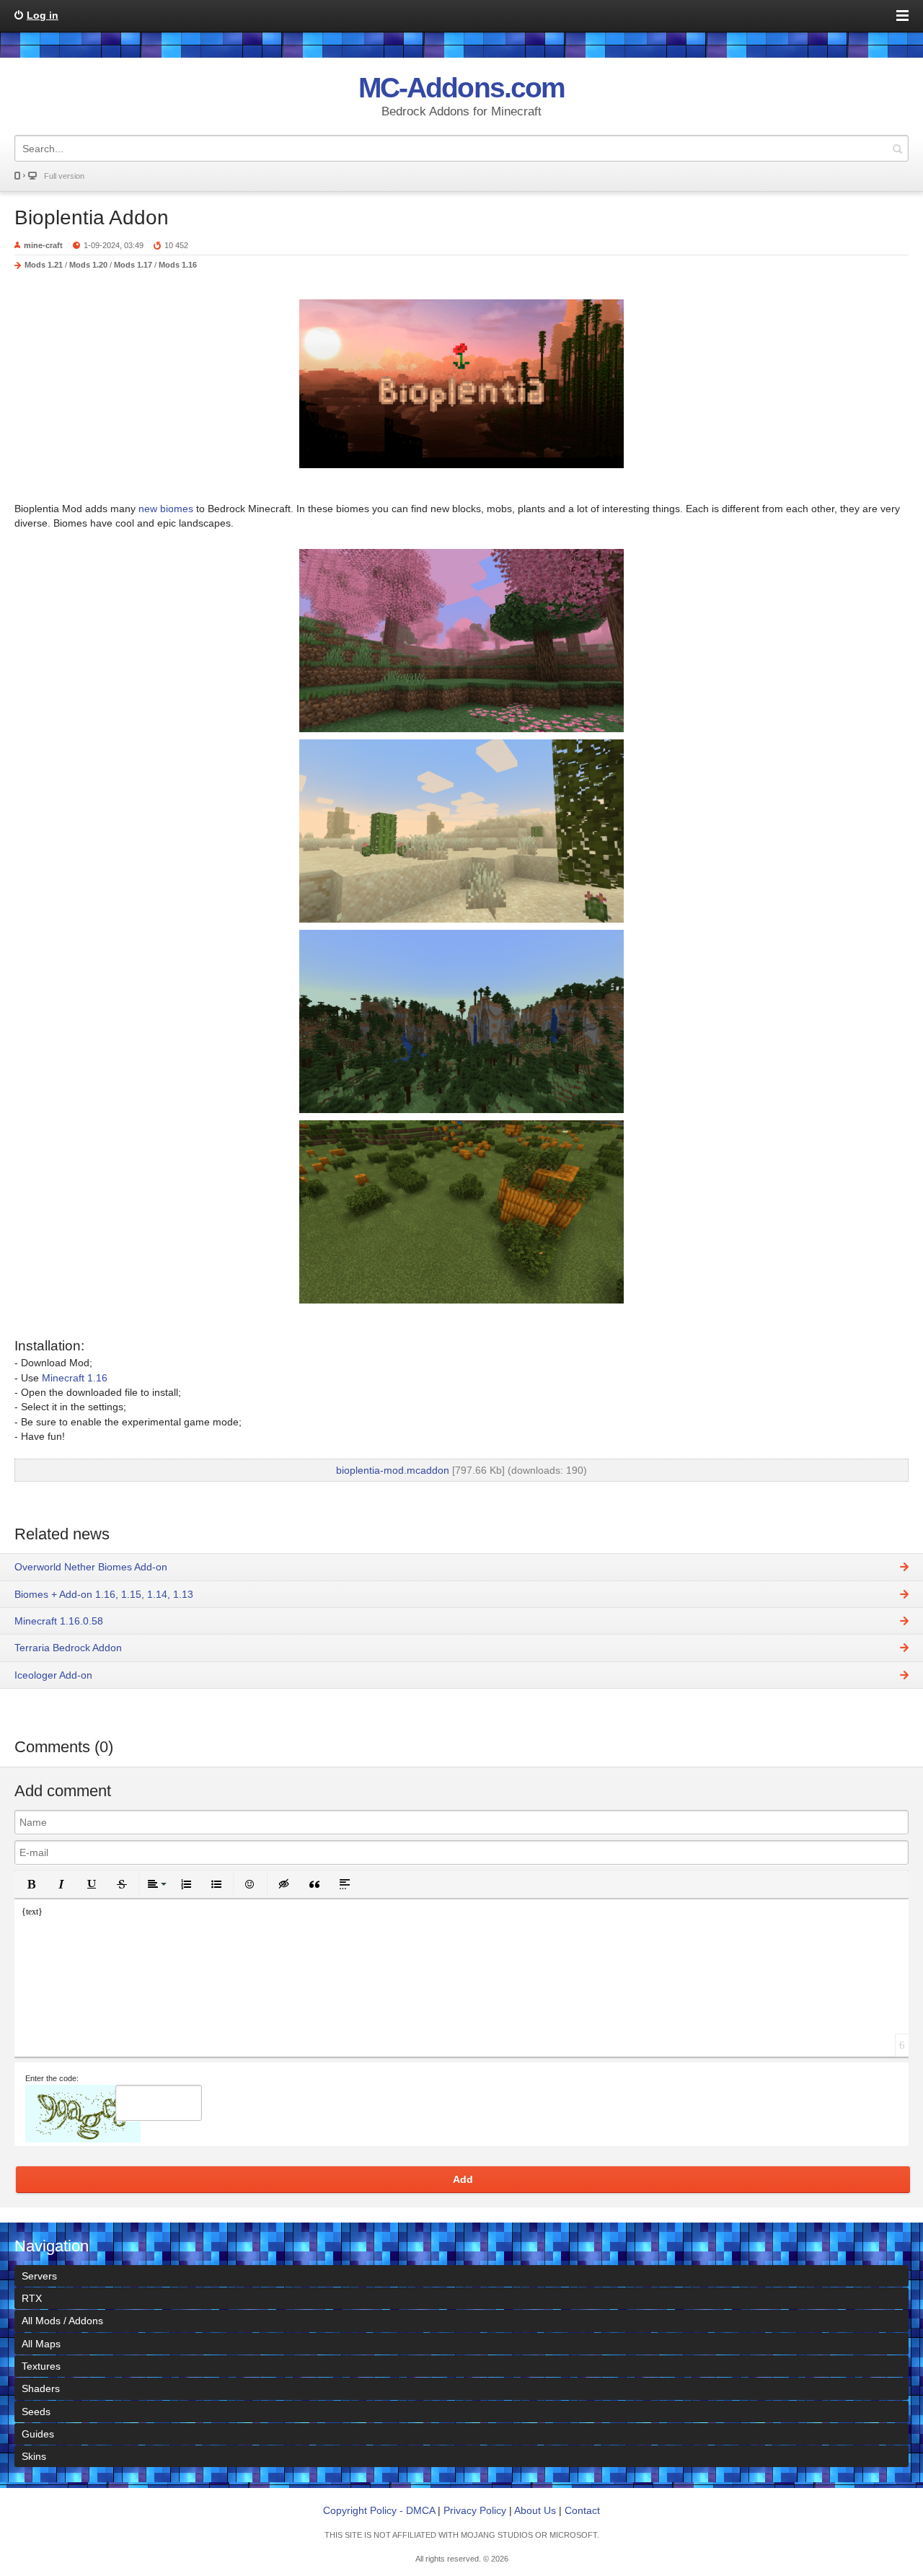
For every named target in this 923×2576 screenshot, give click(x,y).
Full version (64, 176)
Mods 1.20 (88, 265)
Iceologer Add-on (53, 1675)
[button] (31, 1884)
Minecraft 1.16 (75, 1378)
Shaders (41, 2388)
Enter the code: (52, 2078)
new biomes (166, 509)
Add (463, 2179)
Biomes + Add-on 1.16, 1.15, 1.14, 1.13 (104, 1594)
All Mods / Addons (62, 2321)
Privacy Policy (475, 2510)
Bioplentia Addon (92, 217)
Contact (582, 2510)
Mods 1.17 (133, 265)
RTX (32, 2298)
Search (897, 148)
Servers (39, 2276)
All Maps (41, 2344)
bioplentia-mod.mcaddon (393, 1470)
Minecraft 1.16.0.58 (59, 1621)
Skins (34, 2456)
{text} (32, 1912)
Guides (38, 2434)
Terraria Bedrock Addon (68, 1648)
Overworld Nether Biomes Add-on (91, 1567)
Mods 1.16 (178, 265)
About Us (535, 2510)
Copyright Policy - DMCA (379, 2510)
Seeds (36, 2412)
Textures (41, 2366)
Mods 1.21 (44, 265)
